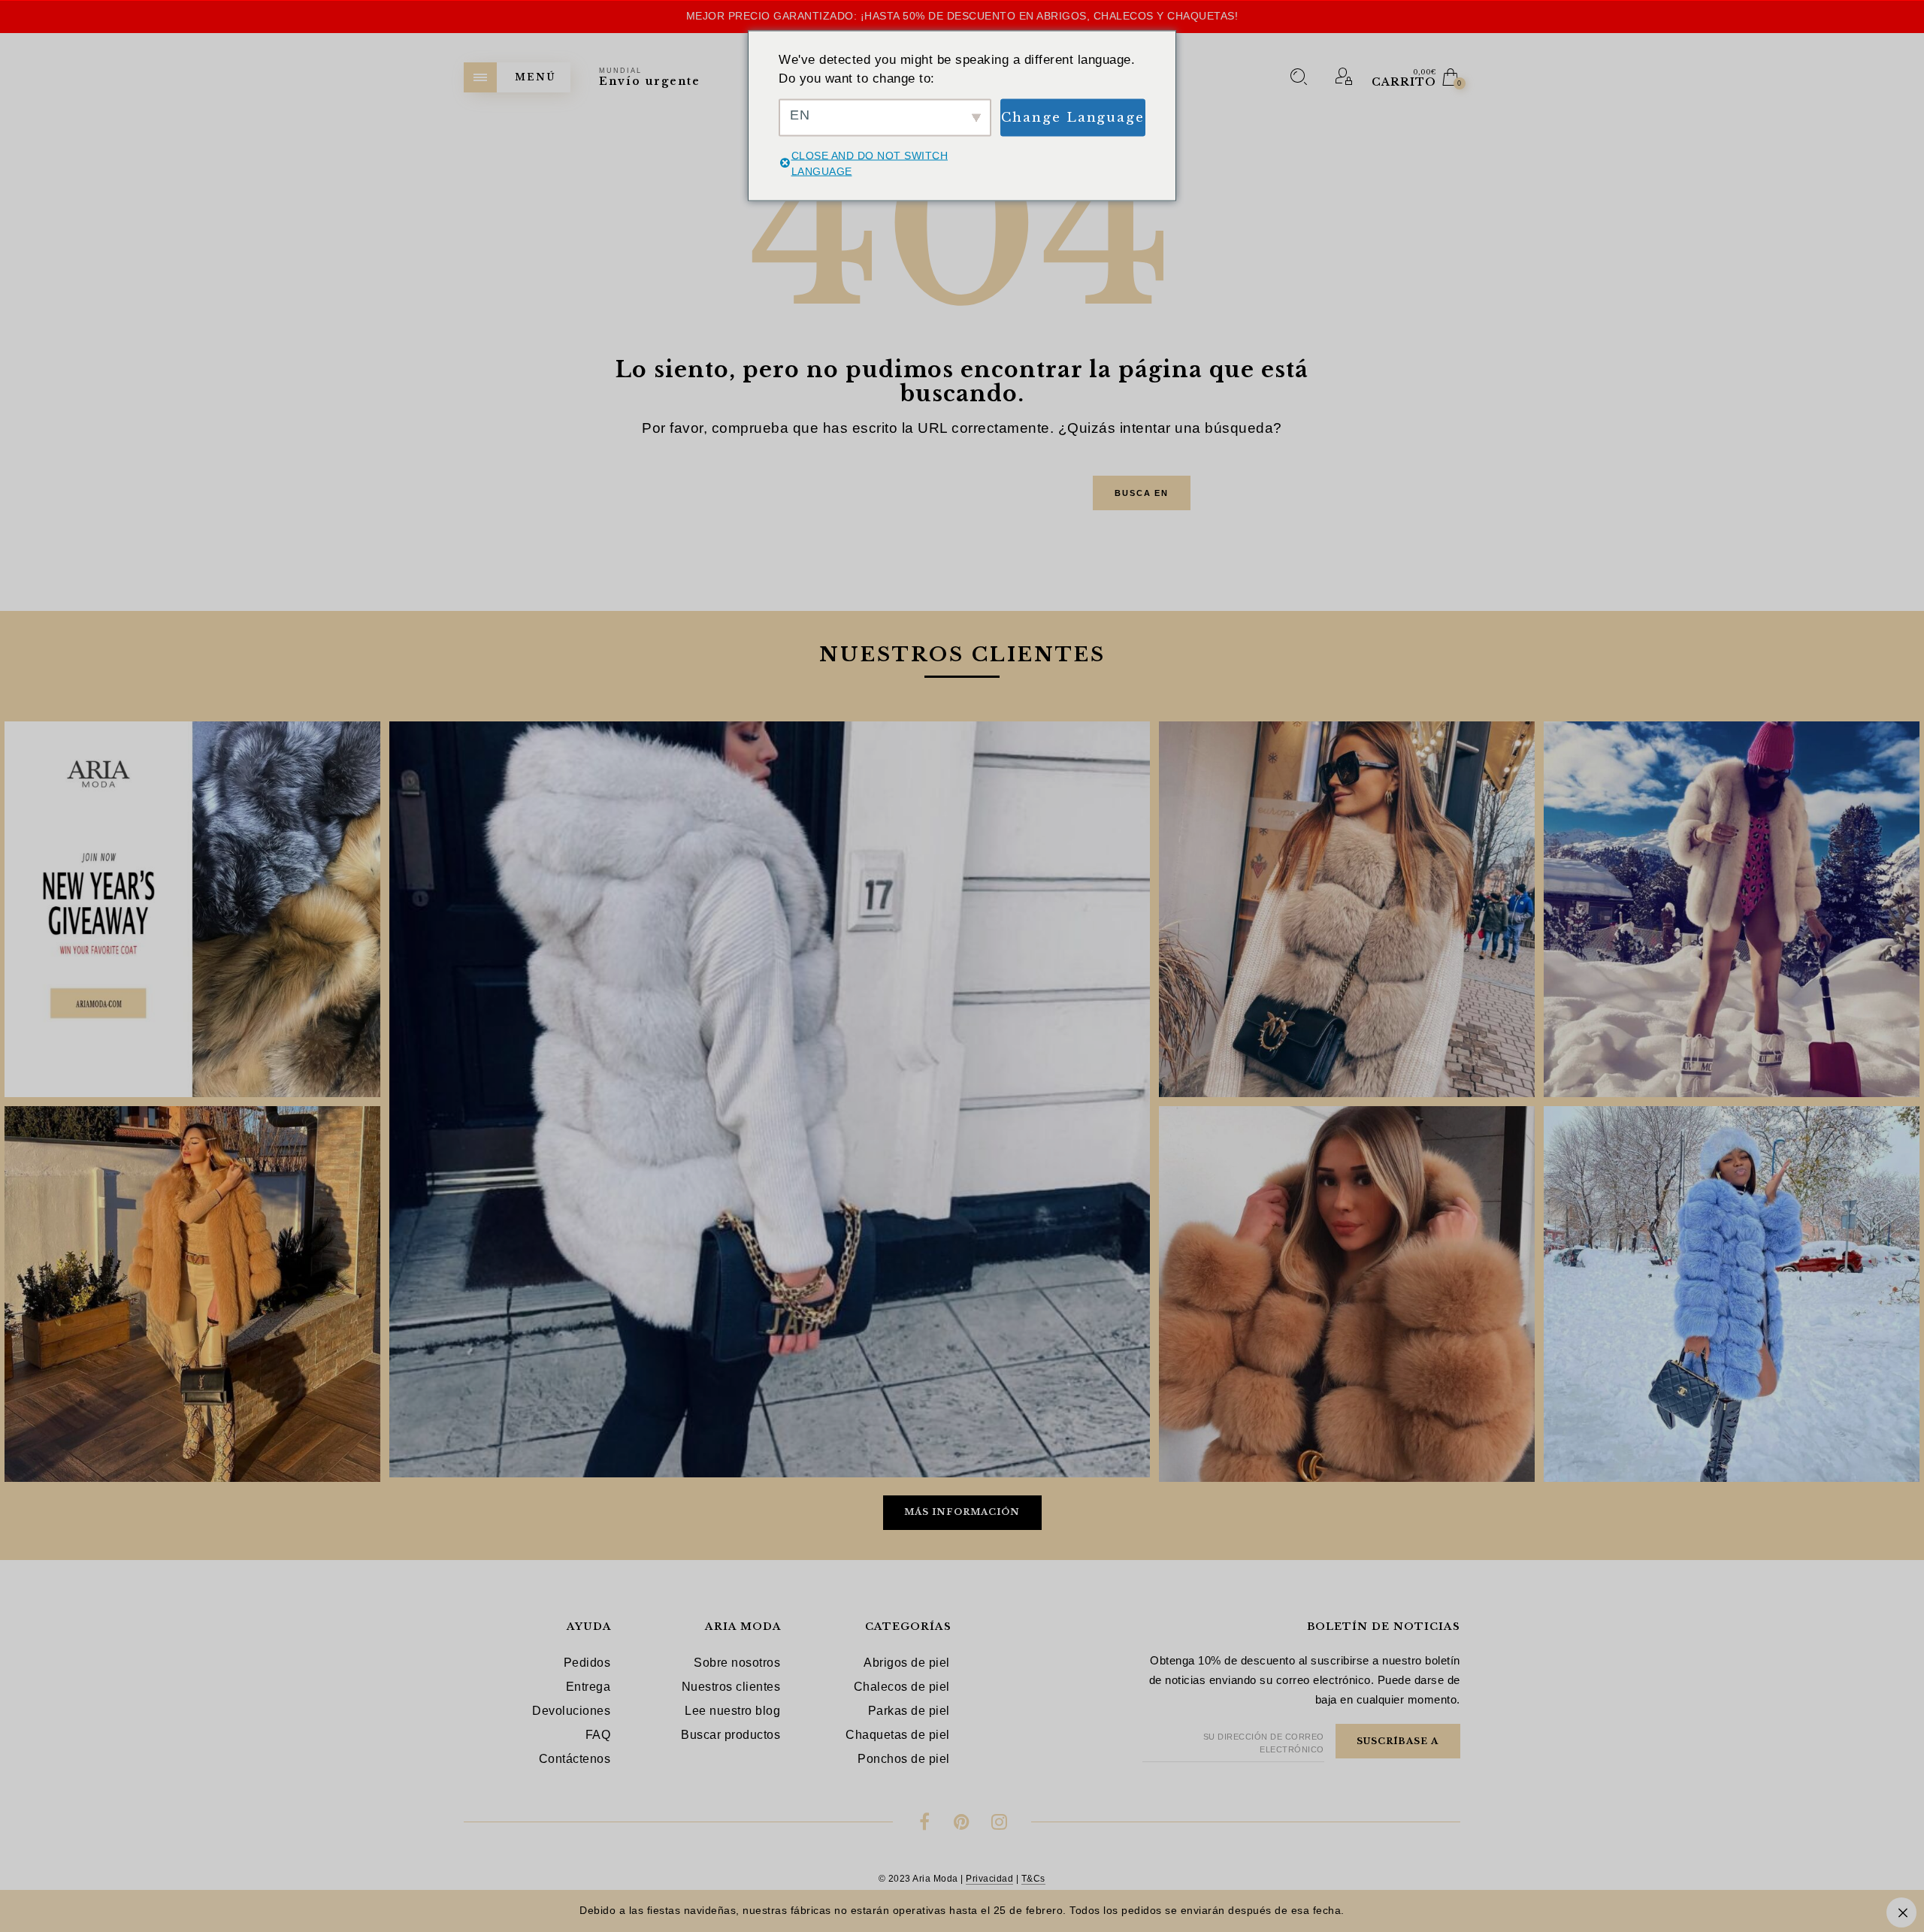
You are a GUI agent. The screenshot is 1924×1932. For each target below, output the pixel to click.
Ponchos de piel (904, 1759)
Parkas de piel (909, 1711)
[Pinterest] (962, 1824)
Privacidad (989, 1879)
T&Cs (1033, 1879)
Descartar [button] (1901, 1912)
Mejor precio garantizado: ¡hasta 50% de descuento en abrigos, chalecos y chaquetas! (962, 16)
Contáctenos (575, 1759)
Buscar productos (731, 1735)
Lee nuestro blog (732, 1711)
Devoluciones (571, 1711)
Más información (962, 1512)
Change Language (1073, 117)
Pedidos (587, 1663)
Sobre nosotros (737, 1663)
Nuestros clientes (731, 1687)
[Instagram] (999, 1824)
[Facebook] (925, 1824)
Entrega (588, 1687)
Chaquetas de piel (898, 1735)
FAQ (598, 1735)
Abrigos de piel (907, 1663)
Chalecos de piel (902, 1687)
